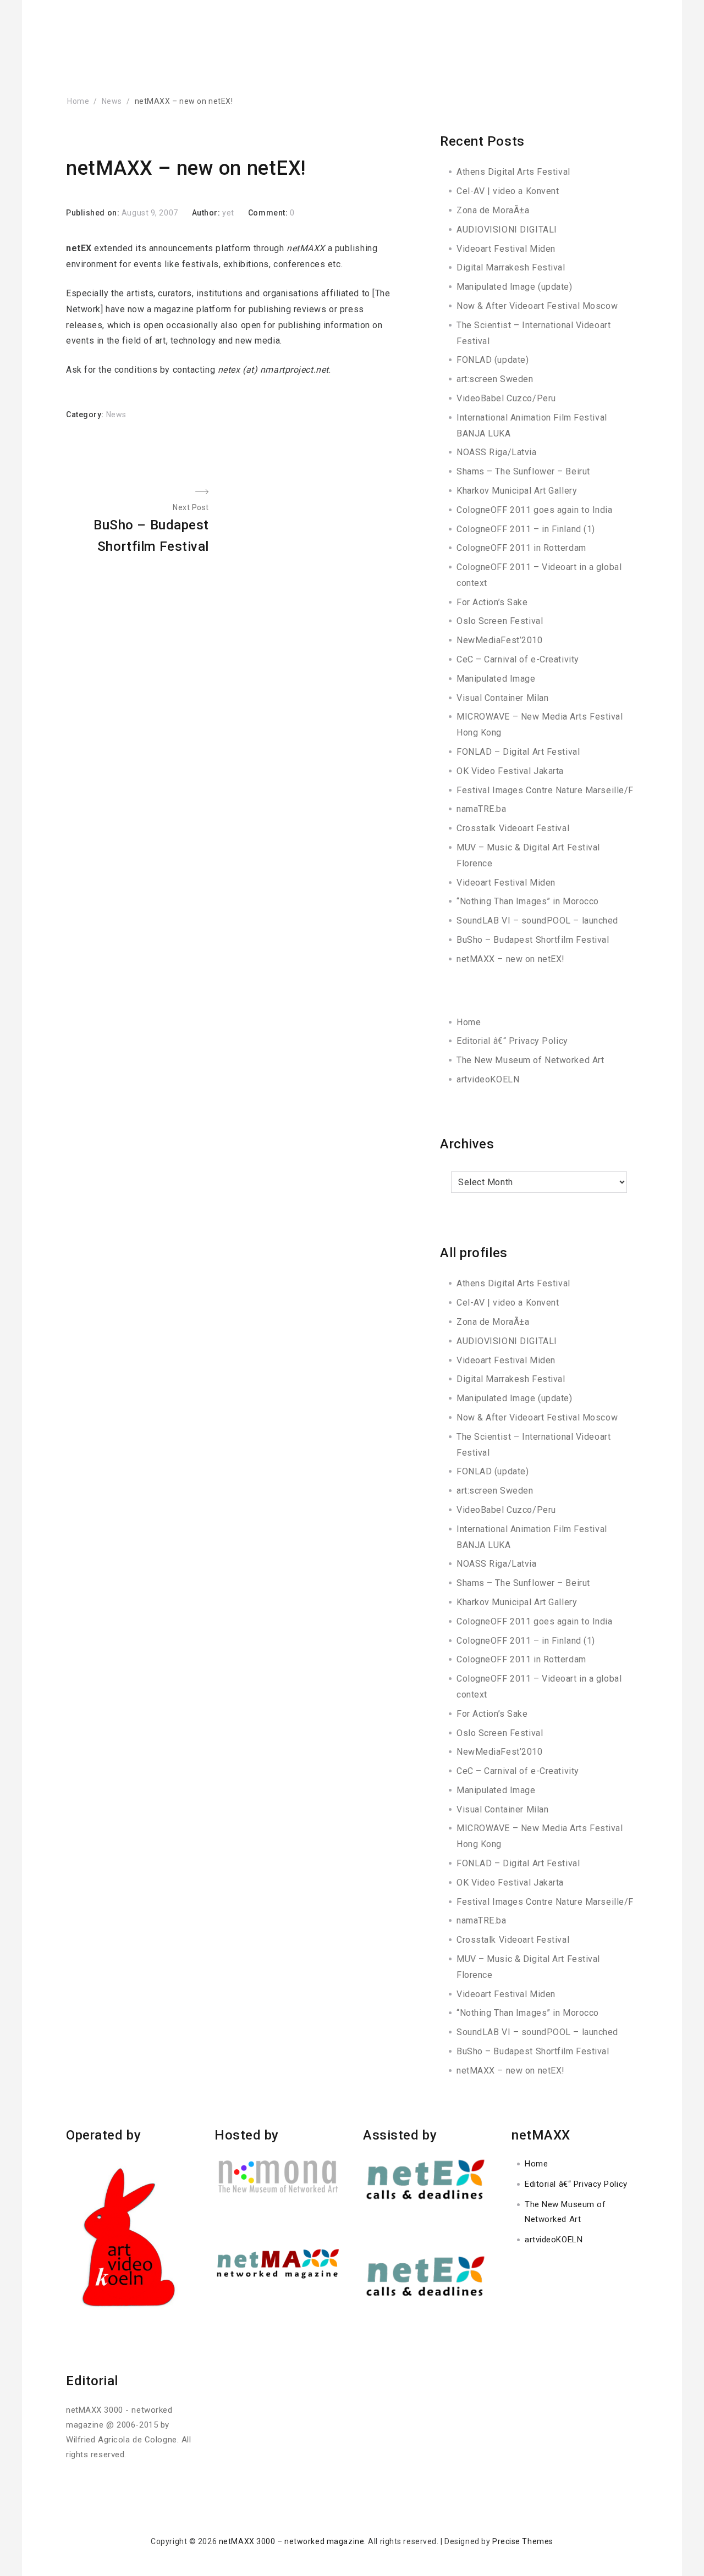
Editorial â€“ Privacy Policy (512, 1041)
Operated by (103, 2135)
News (116, 414)
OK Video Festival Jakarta (510, 771)
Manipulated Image (496, 679)
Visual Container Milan (502, 698)
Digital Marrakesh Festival (511, 267)
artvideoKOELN (488, 1079)
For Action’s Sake (492, 602)
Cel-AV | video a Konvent (508, 191)
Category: (86, 414)
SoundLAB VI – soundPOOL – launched (537, 921)
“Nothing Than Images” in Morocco (528, 901)
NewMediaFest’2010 (500, 640)
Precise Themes (523, 2541)
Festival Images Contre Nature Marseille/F (545, 790)
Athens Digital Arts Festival (513, 172)
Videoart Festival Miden (506, 249)
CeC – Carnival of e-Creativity (518, 659)
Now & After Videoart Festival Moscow (537, 306)
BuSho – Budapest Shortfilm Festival (533, 940)
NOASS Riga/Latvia (497, 452)
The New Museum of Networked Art (530, 1060)
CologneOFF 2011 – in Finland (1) (526, 529)
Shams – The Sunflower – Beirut (523, 471)
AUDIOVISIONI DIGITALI (507, 230)
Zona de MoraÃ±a (493, 210)
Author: (207, 213)
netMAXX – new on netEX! (511, 959)
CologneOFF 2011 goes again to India (535, 510)
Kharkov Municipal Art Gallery (517, 491)
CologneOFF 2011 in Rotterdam (521, 548)
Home (469, 1022)
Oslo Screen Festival (500, 621)
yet (228, 213)
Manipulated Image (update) (515, 287)
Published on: (94, 213)
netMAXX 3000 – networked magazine (291, 2541)
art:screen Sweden (495, 379)
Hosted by (247, 2135)
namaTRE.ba (482, 809)
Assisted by (400, 2135)
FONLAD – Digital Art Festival (518, 752)
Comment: (269, 213)
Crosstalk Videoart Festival (513, 828)
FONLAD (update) (493, 360)
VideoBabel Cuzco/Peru (506, 398)
